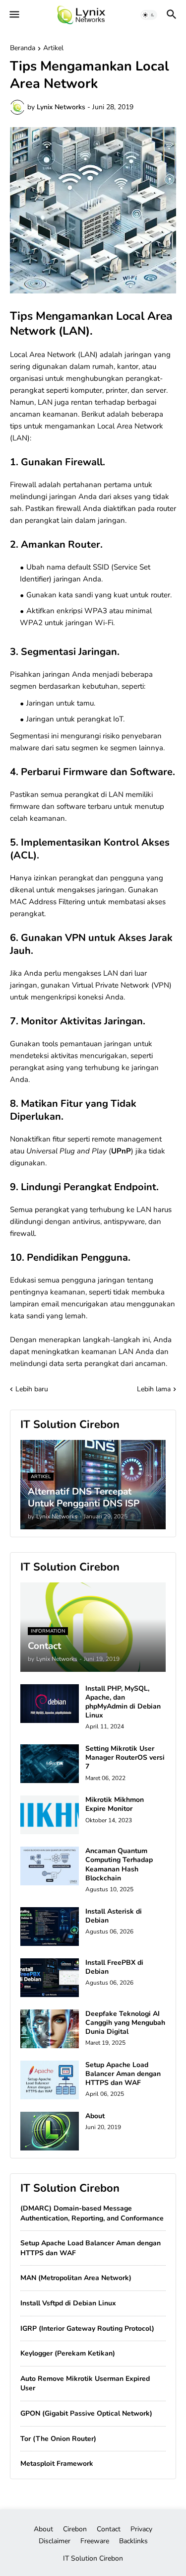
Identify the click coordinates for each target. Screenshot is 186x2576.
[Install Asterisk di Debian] (50, 1927)
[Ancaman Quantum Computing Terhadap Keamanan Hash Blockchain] (50, 1866)
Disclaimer (55, 2541)
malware (25, 748)
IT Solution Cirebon (93, 2558)
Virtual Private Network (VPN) (122, 985)
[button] (14, 15)
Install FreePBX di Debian (114, 1967)
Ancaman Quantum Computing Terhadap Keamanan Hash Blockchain (119, 1865)
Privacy (141, 2529)
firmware (25, 806)
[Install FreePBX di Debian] (50, 1978)
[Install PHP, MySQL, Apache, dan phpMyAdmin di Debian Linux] (50, 1704)
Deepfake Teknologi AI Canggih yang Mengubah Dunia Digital (125, 2023)
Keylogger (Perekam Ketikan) (68, 2353)
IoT (118, 719)
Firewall (23, 485)
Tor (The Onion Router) (58, 2439)
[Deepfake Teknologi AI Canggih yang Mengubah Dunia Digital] (50, 2029)
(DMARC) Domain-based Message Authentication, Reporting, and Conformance (92, 2213)
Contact (109, 2529)
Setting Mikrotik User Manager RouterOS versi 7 (125, 1758)
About (95, 2116)
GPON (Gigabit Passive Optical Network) (86, 2413)
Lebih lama (154, 1389)
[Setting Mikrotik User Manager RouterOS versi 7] (50, 1764)
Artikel (53, 49)
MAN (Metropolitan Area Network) (76, 2278)
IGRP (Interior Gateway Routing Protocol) (87, 2328)
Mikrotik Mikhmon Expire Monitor (115, 1804)
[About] (50, 2131)
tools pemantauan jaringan (87, 1044)
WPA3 (96, 611)
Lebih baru (32, 1389)
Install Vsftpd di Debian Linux (68, 2303)
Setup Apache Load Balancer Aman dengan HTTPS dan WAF (123, 2074)
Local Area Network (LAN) (54, 355)
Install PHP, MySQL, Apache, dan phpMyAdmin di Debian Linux (123, 1702)
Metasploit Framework (57, 2464)
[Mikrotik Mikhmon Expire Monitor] (50, 1815)
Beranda (23, 49)
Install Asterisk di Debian (114, 1916)
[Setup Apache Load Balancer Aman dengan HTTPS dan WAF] (50, 2080)
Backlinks (133, 2541)
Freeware (95, 2541)
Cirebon (75, 2529)
